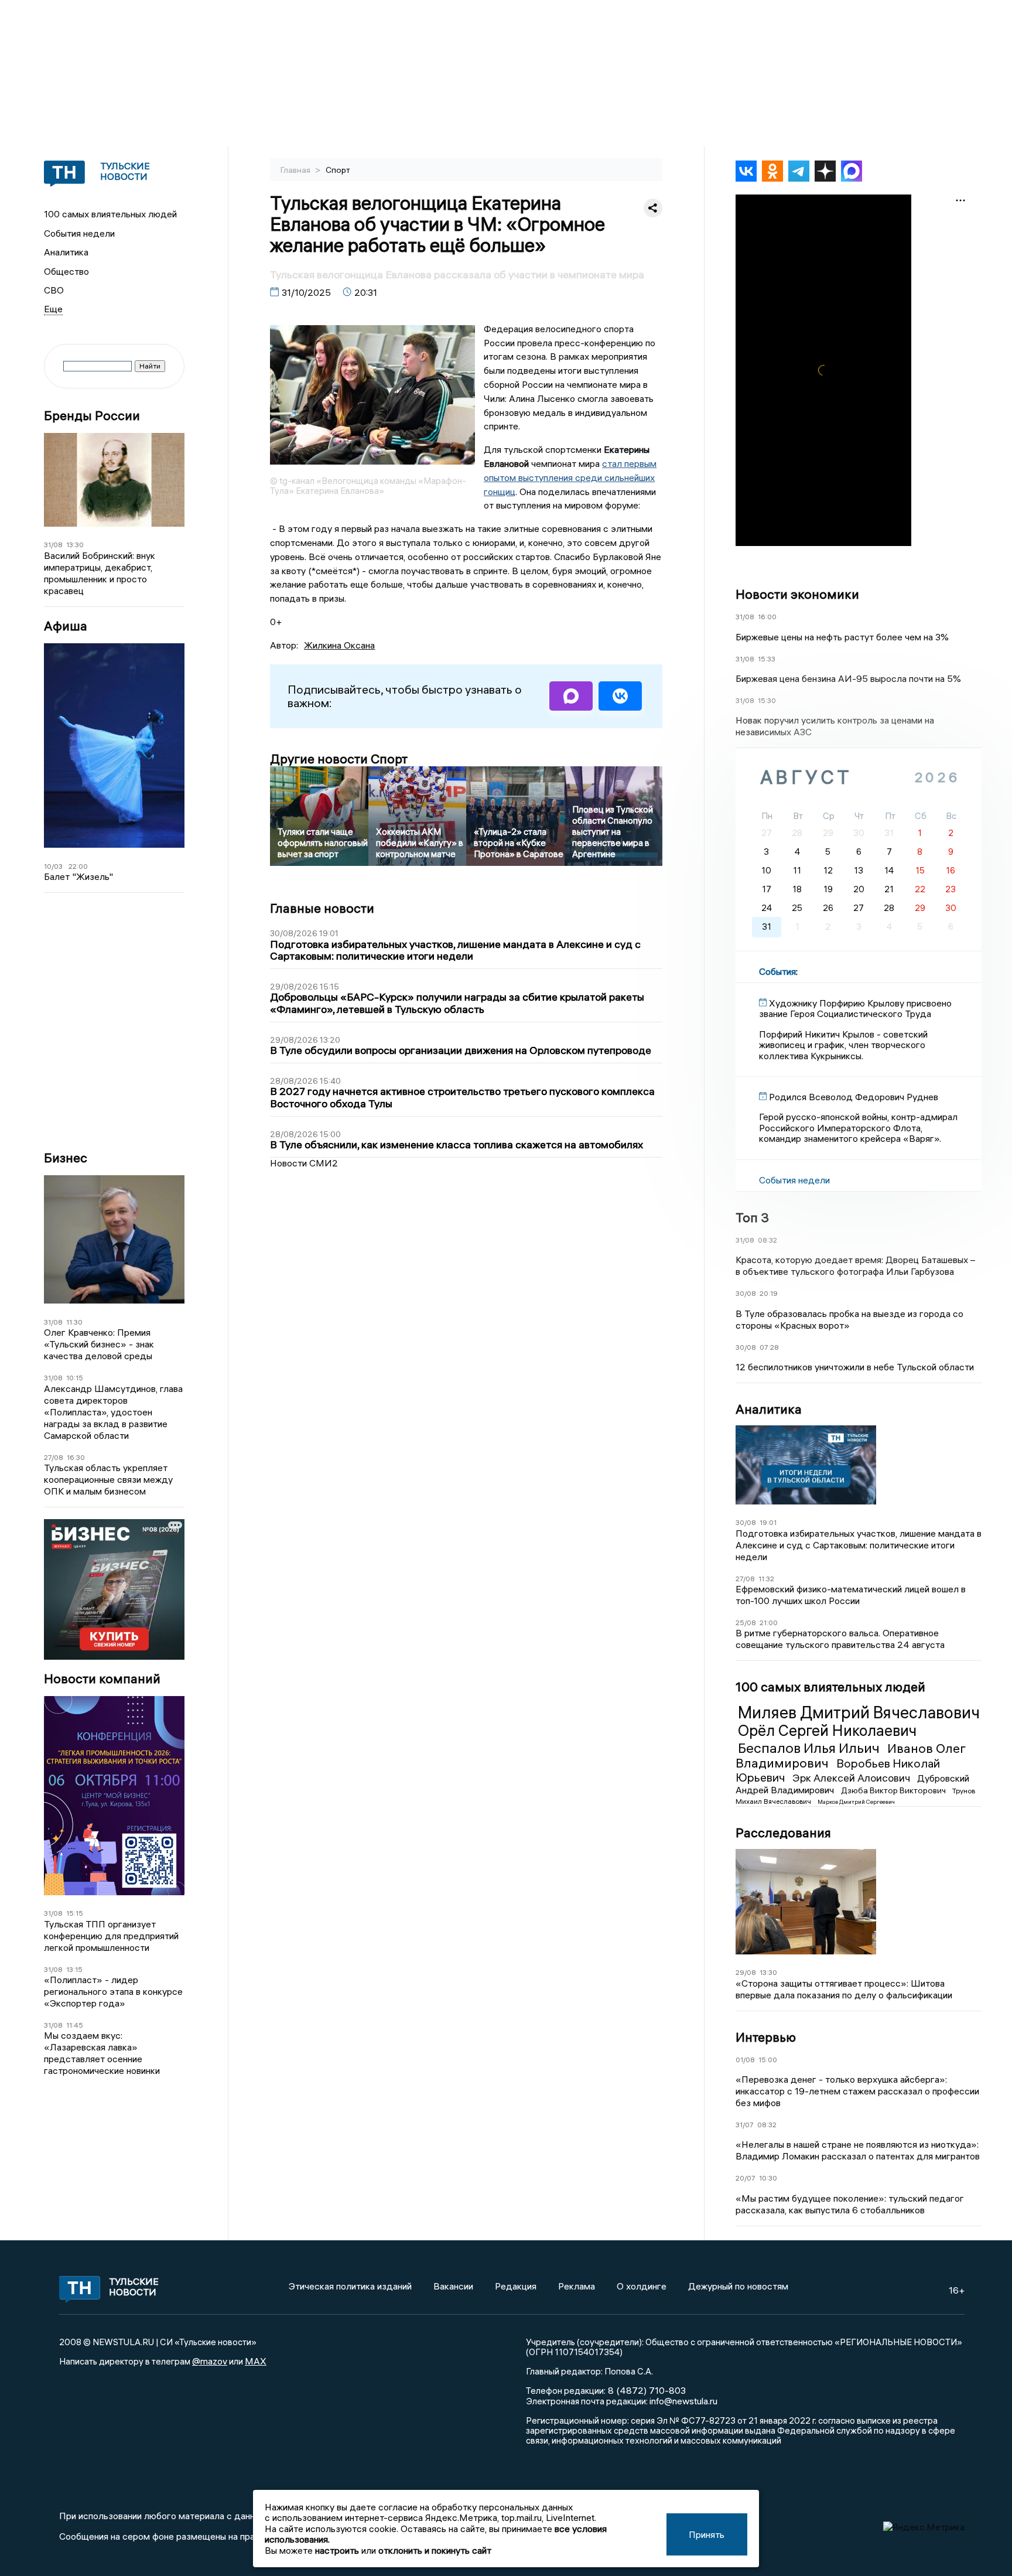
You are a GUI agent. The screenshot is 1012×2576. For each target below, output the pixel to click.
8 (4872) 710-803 (646, 2390)
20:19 (769, 1293)
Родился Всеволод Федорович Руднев (854, 1097)
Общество (66, 271)
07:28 (769, 1347)
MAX (256, 2361)
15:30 (767, 700)
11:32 (766, 1579)
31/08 (53, 545)
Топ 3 (752, 1217)
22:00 (78, 866)
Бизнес (66, 1158)
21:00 (769, 1623)
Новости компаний (102, 1679)
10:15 (75, 1378)
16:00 (767, 617)
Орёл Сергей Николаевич (827, 1731)
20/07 (746, 2178)
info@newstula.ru (683, 2401)
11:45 (75, 2025)
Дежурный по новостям (738, 2286)
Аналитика (66, 252)
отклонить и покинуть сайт (435, 2550)
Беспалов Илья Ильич (810, 1748)
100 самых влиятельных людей (110, 214)
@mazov (210, 2361)
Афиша (66, 626)
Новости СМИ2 (304, 1163)
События (777, 971)
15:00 (768, 2060)
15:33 (767, 659)
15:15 (75, 1913)
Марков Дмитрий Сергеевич (856, 1802)
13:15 (74, 1969)
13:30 (75, 545)
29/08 (746, 1972)
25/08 (746, 1623)
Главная (296, 170)
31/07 (745, 2125)
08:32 (767, 1240)
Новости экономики (797, 594)
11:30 (74, 1322)
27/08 (54, 1457)
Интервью (766, 2037)
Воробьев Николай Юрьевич (838, 1770)
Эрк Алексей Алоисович (852, 1778)
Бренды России (92, 416)
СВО (54, 290)
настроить (337, 2550)
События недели (79, 233)
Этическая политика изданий (350, 2286)
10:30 (768, 2178)
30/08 (746, 1293)
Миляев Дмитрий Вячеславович (859, 1712)
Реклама (577, 2286)
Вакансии (453, 2286)
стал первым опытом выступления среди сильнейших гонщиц (570, 477)
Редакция (516, 2286)
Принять (707, 2534)
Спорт (338, 170)
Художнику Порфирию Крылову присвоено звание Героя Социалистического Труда (855, 1008)
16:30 (76, 1457)
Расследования (783, 1833)
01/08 (745, 2060)
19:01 (768, 1522)
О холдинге (642, 2286)
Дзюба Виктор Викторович (894, 1790)
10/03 (53, 866)
